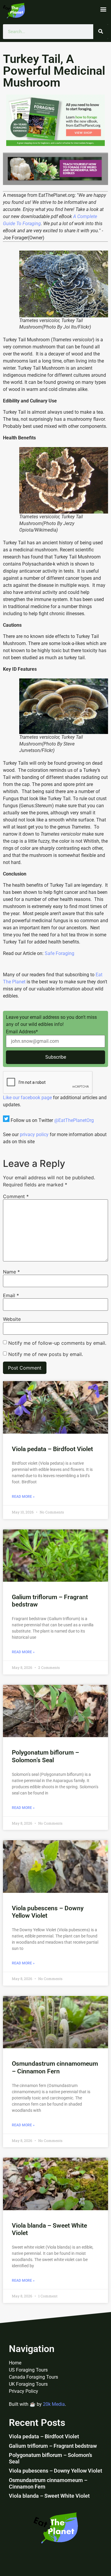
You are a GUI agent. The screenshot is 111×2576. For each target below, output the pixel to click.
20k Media (54, 2404)
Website (12, 1319)
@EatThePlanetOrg (74, 1120)
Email (11, 1295)
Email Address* (22, 1032)
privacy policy (34, 1134)
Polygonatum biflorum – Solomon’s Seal (45, 1756)
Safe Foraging (59, 953)
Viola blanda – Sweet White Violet (49, 2496)
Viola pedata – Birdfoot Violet (52, 1449)
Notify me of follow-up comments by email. (57, 1343)
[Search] (101, 32)
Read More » (23, 1497)
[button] (103, 9)
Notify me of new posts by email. (46, 1354)
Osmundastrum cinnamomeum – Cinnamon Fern (55, 2067)
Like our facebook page (27, 1098)
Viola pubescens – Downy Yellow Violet (55, 2471)
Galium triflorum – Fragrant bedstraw (53, 2446)
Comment (16, 1196)
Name (11, 1272)
